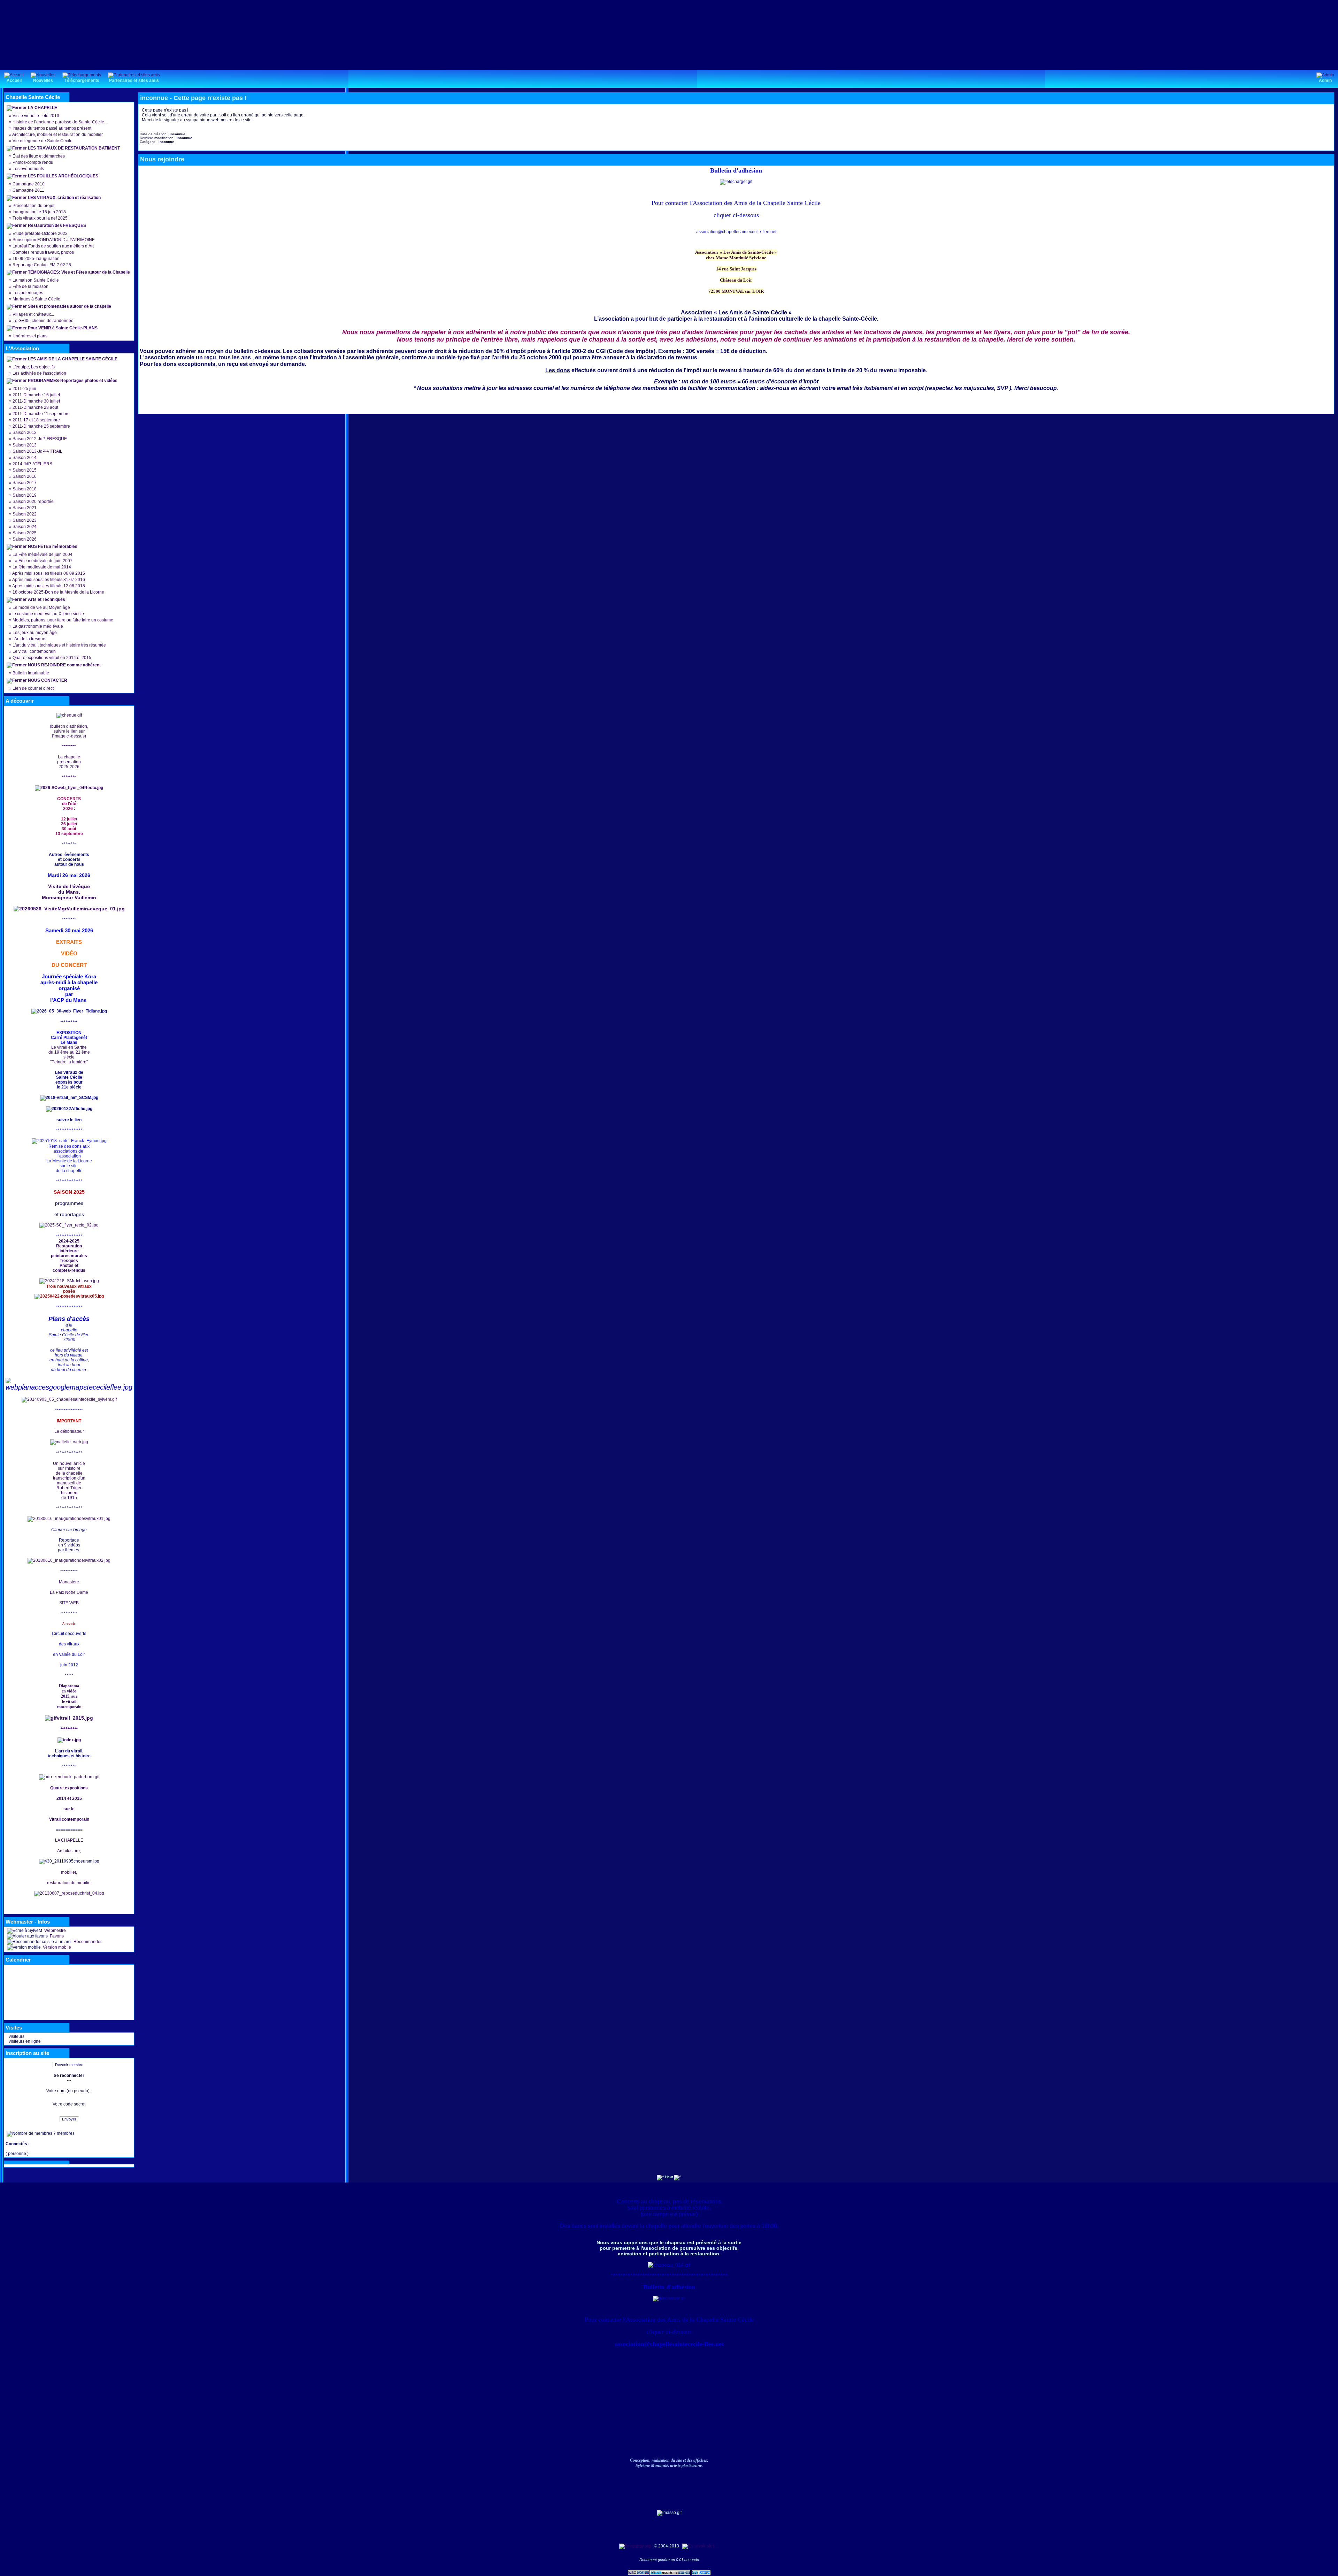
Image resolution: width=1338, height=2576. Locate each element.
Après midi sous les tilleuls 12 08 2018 (49, 586)
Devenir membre (69, 2065)
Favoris (56, 1936)
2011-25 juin (24, 389)
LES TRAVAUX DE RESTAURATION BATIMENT (74, 148)
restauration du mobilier (69, 1883)
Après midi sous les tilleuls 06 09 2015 (49, 573)
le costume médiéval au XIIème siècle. (49, 614)
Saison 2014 (25, 458)
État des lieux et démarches (39, 156)
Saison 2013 (25, 445)
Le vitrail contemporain (34, 651)
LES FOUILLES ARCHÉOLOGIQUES (63, 176)
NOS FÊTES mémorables (53, 546)
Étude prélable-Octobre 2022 (40, 234)
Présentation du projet (33, 206)
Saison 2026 (25, 539)
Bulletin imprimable (31, 673)
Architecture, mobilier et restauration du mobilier (57, 135)
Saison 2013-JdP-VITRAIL (37, 451)
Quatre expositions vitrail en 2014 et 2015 (52, 658)
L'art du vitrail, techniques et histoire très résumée (59, 645)
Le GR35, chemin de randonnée (43, 321)
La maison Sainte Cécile (36, 280)
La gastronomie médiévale (38, 626)
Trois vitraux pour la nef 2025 (40, 218)
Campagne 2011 (28, 190)
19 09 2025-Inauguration (36, 259)
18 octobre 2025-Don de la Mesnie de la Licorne (58, 592)
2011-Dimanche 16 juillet (36, 395)
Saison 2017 (25, 483)
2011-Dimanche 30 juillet (36, 401)
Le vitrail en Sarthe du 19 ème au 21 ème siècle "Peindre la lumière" (69, 1055)
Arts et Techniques (47, 599)
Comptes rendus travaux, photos (43, 252)
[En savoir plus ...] (701, 2546)
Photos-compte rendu (33, 162)
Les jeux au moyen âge (35, 633)
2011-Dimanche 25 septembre (41, 426)
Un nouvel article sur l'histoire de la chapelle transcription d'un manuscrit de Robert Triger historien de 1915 (69, 1481)
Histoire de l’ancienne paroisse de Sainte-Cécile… (60, 122)
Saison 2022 (25, 514)
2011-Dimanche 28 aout (35, 407)
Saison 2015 (25, 470)
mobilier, (69, 1872)
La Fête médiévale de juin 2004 (43, 555)
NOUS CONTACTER (48, 680)
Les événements (28, 169)
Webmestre (55, 1931)
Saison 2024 (25, 527)
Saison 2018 (25, 489)
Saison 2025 (25, 533)
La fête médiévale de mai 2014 (42, 567)
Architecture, (69, 1851)
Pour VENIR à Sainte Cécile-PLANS (63, 328)
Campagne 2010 (29, 184)
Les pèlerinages (28, 293)
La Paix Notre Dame (69, 1592)
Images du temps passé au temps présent (52, 128)
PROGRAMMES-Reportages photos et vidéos (73, 381)
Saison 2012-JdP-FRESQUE (40, 439)
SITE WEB (69, 1603)
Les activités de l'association (39, 373)
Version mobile (56, 1947)
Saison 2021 (25, 508)
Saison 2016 (25, 476)
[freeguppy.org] (636, 2546)
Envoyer (69, 2119)
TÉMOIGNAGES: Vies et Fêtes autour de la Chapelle (79, 272)
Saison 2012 (25, 433)
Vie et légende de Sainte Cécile (43, 141)
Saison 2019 (25, 495)
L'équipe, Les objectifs (34, 367)
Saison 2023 (25, 520)
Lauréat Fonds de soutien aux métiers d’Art (53, 246)
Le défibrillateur (69, 1431)
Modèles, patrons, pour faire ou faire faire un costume (63, 620)
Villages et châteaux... (33, 314)
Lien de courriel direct (33, 688)
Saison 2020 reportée (33, 502)
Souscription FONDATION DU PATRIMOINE (54, 240)
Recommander (87, 1942)
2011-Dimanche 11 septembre (41, 414)
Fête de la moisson (30, 286)
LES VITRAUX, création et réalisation (64, 198)
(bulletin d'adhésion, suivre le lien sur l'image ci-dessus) (69, 731)
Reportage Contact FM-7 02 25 (42, 265)
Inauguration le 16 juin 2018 (39, 212)
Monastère (69, 1582)
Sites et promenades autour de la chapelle (70, 306)
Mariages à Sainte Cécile (36, 299)
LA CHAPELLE (43, 108)
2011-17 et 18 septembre (36, 420)
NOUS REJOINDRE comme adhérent (64, 665)
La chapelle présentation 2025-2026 (69, 762)
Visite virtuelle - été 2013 (36, 116)
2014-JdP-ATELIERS (32, 464)
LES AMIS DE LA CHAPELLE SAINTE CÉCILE (73, 359)
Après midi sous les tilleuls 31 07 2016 (49, 580)
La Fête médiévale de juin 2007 (43, 561)
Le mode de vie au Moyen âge (41, 607)
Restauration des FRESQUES (57, 226)
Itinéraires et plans (30, 336)
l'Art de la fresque (29, 639)
